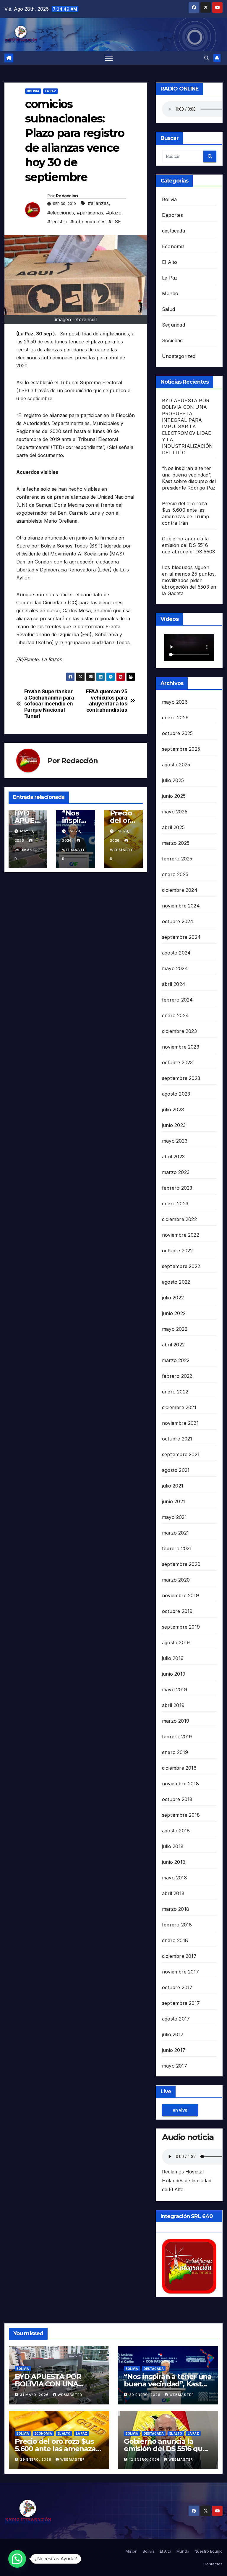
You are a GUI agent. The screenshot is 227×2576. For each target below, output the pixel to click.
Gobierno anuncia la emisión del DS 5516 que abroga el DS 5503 (188, 545)
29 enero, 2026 (145, 2395)
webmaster (26, 854)
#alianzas (98, 203)
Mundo (170, 293)
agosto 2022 (176, 1282)
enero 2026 (175, 718)
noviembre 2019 (180, 1595)
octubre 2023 (177, 1062)
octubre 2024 (178, 921)
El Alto (170, 262)
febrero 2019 (177, 1737)
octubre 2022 (177, 1251)
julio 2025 (173, 780)
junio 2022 (174, 1313)
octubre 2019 (177, 1611)
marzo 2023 (176, 1172)
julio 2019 (173, 1658)
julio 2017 (173, 2034)
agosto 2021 (176, 1470)
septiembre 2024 (181, 937)
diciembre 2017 (179, 1956)
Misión (132, 2551)
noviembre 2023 (181, 1047)
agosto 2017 (176, 2019)
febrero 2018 (177, 1925)
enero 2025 (175, 874)
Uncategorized (179, 356)
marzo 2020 (176, 1580)
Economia (173, 246)
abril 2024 (174, 984)
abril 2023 (173, 1157)
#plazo (114, 213)
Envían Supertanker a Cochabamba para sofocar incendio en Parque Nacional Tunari (49, 704)
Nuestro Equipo (209, 2551)
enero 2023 (175, 1204)
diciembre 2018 (179, 1768)
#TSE (115, 222)
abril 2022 (173, 1345)
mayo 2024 (175, 968)
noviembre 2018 (180, 1784)
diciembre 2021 (179, 1407)
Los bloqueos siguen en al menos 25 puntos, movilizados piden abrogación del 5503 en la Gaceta (189, 580)
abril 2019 (173, 1705)
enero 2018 (175, 1940)
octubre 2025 (177, 733)
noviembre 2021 (180, 1423)
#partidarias (90, 213)
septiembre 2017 (181, 2003)
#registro (57, 222)
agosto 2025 (176, 765)
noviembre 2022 (181, 1235)
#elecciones (61, 213)
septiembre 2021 (181, 1454)
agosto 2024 (176, 953)
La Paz (51, 91)
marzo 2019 (176, 1721)
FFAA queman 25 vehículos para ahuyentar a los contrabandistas (107, 701)
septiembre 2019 (181, 1627)
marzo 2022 (176, 1360)
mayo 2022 (175, 1329)
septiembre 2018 (181, 1815)
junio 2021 (174, 1501)
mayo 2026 (175, 702)
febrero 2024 (177, 1000)
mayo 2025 (175, 812)
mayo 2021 (174, 1517)
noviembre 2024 (181, 906)
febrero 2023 (177, 1188)
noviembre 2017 (180, 1972)
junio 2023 (174, 1125)
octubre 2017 (177, 1987)
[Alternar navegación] (109, 58)
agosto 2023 (176, 1094)
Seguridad (174, 325)
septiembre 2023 (181, 1078)
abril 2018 (173, 1893)
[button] (207, 58)
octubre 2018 (177, 1799)
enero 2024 (175, 1015)
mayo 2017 (175, 2066)
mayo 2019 (175, 1690)
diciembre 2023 (179, 1031)
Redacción (67, 196)
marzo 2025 (176, 843)
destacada (174, 231)
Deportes (173, 215)
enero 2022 (175, 1392)
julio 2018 (173, 1846)
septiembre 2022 (181, 1266)
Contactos (213, 2564)
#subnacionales (88, 222)
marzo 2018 (176, 1909)
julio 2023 (173, 1109)
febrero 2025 (177, 859)
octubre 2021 (177, 1439)
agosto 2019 (176, 1642)
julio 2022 (173, 1298)
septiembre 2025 (181, 749)
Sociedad (172, 340)
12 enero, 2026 (145, 2459)
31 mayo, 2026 (35, 2395)
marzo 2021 (175, 1533)
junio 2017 (174, 2050)
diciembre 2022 (179, 1219)
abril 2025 (173, 827)
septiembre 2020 (181, 1564)
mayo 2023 (175, 1141)
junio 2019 (174, 1674)
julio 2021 (173, 1486)
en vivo (180, 2110)
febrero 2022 (177, 1376)
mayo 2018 (175, 1878)
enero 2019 (175, 1752)
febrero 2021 (177, 1548)
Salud (168, 309)
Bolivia (33, 91)
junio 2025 (174, 796)
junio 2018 (174, 1862)
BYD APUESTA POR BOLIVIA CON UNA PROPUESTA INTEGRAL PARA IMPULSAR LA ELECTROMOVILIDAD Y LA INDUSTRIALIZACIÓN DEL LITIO (187, 427)
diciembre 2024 (180, 890)
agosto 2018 (176, 1831)
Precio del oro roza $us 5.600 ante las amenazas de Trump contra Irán (57, 2449)
